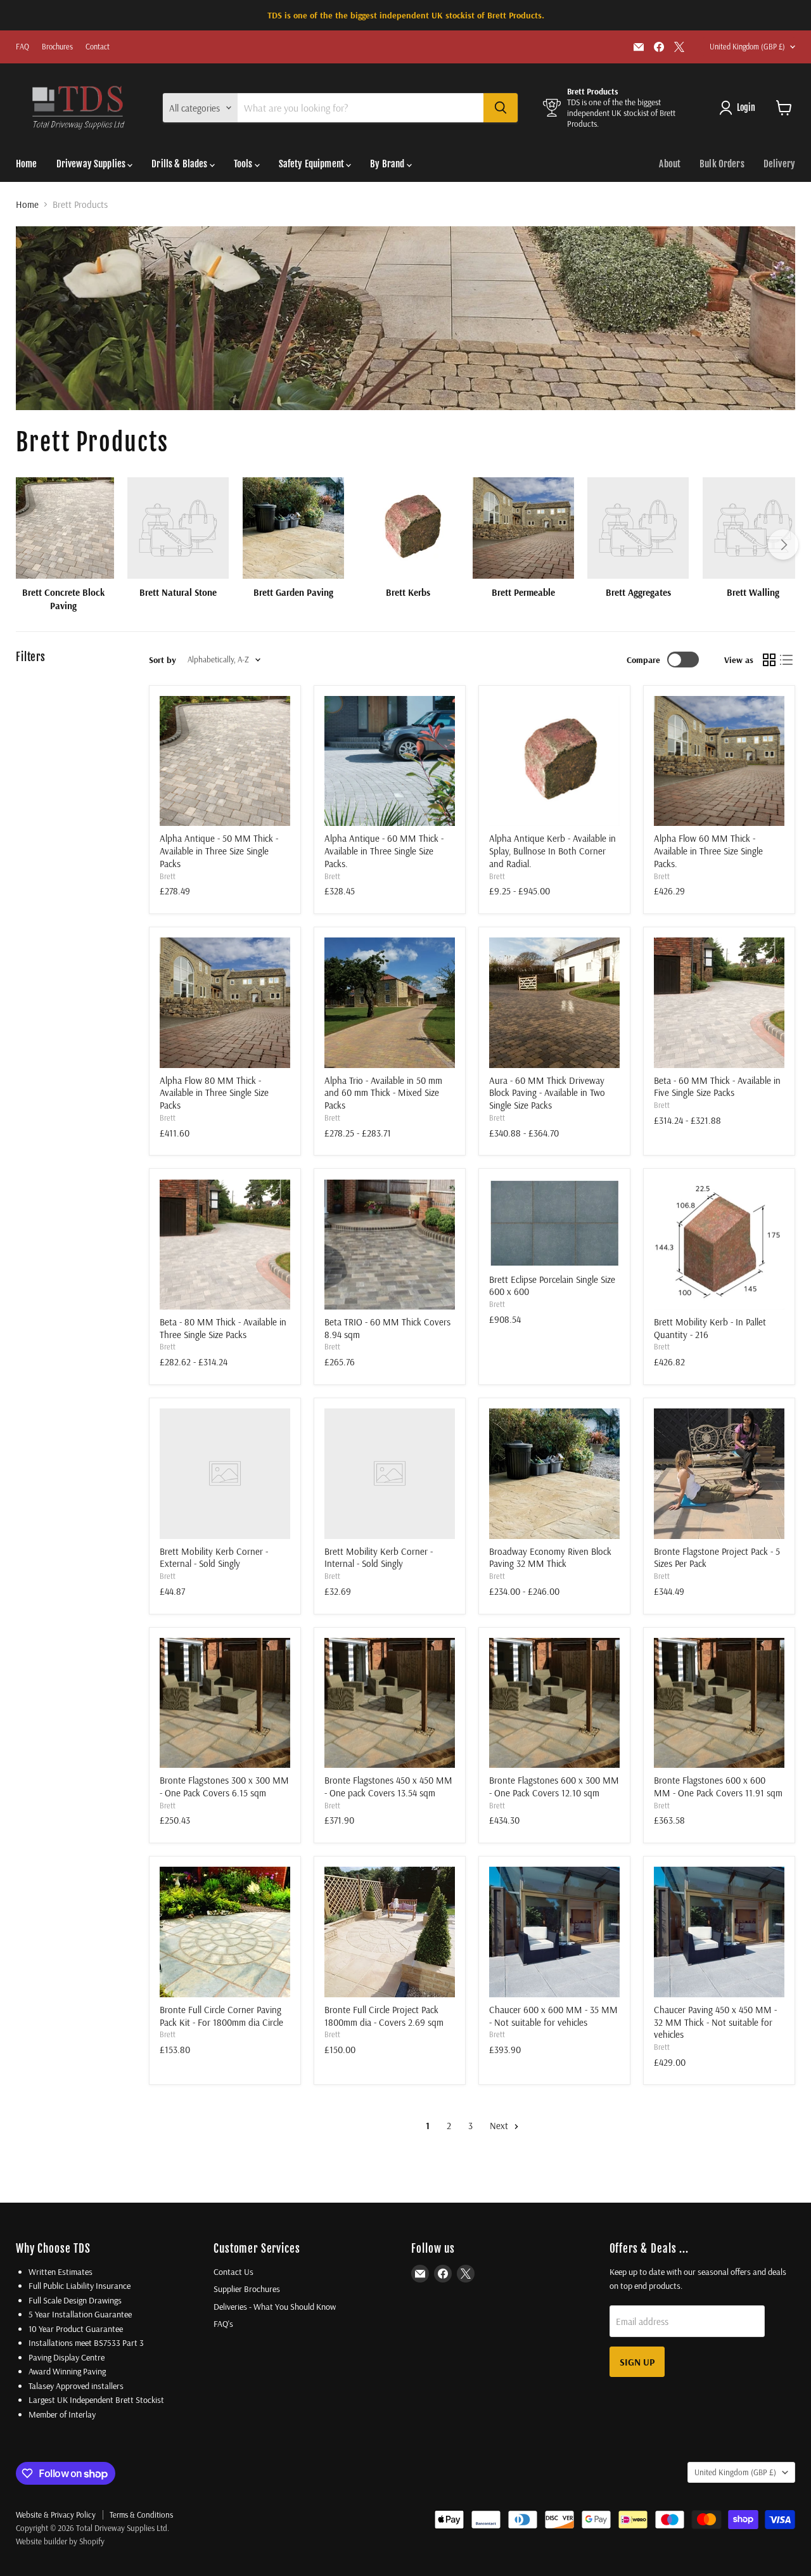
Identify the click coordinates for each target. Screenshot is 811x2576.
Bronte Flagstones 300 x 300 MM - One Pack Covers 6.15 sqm (224, 1787)
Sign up (637, 2362)
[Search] (501, 108)
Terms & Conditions (141, 2515)
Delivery (779, 164)
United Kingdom (747, 47)
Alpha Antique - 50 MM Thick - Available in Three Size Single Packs (219, 851)
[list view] (787, 660)
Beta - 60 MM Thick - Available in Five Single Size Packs (717, 1087)
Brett (168, 876)
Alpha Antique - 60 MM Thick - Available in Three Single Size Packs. (384, 851)
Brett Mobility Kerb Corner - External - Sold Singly (214, 1558)
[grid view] (769, 660)
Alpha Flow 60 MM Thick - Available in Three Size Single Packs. (708, 851)
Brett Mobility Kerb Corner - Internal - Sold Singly (379, 1558)
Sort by (163, 660)
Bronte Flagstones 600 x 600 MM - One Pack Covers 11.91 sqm (718, 1787)
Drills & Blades (180, 164)
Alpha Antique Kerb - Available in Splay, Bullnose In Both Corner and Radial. (552, 851)
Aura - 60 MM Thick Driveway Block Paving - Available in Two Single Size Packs (547, 1093)
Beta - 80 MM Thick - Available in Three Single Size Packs (223, 1328)
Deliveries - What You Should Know (275, 2307)
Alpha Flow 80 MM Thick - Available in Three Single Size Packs (214, 1093)
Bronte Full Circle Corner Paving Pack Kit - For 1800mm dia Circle (221, 2016)
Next (500, 2126)
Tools (244, 164)
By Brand (388, 164)
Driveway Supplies (92, 164)
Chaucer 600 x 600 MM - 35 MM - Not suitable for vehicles (553, 2016)
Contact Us (233, 2272)
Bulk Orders (722, 164)
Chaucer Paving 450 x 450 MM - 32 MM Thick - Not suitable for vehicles (715, 2022)
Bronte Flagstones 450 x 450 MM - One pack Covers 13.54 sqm (388, 1787)
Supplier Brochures (247, 2289)
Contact (98, 47)
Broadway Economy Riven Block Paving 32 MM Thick (550, 1558)
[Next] (783, 544)
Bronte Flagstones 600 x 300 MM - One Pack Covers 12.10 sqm (554, 1787)
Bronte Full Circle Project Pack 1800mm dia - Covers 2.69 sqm (384, 2016)
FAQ (22, 47)
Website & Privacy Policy (56, 2515)
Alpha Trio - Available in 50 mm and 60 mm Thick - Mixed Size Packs (383, 1093)
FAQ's (223, 2324)
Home (27, 164)
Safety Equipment (313, 164)
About (670, 164)
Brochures (57, 47)
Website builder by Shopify (60, 2541)
